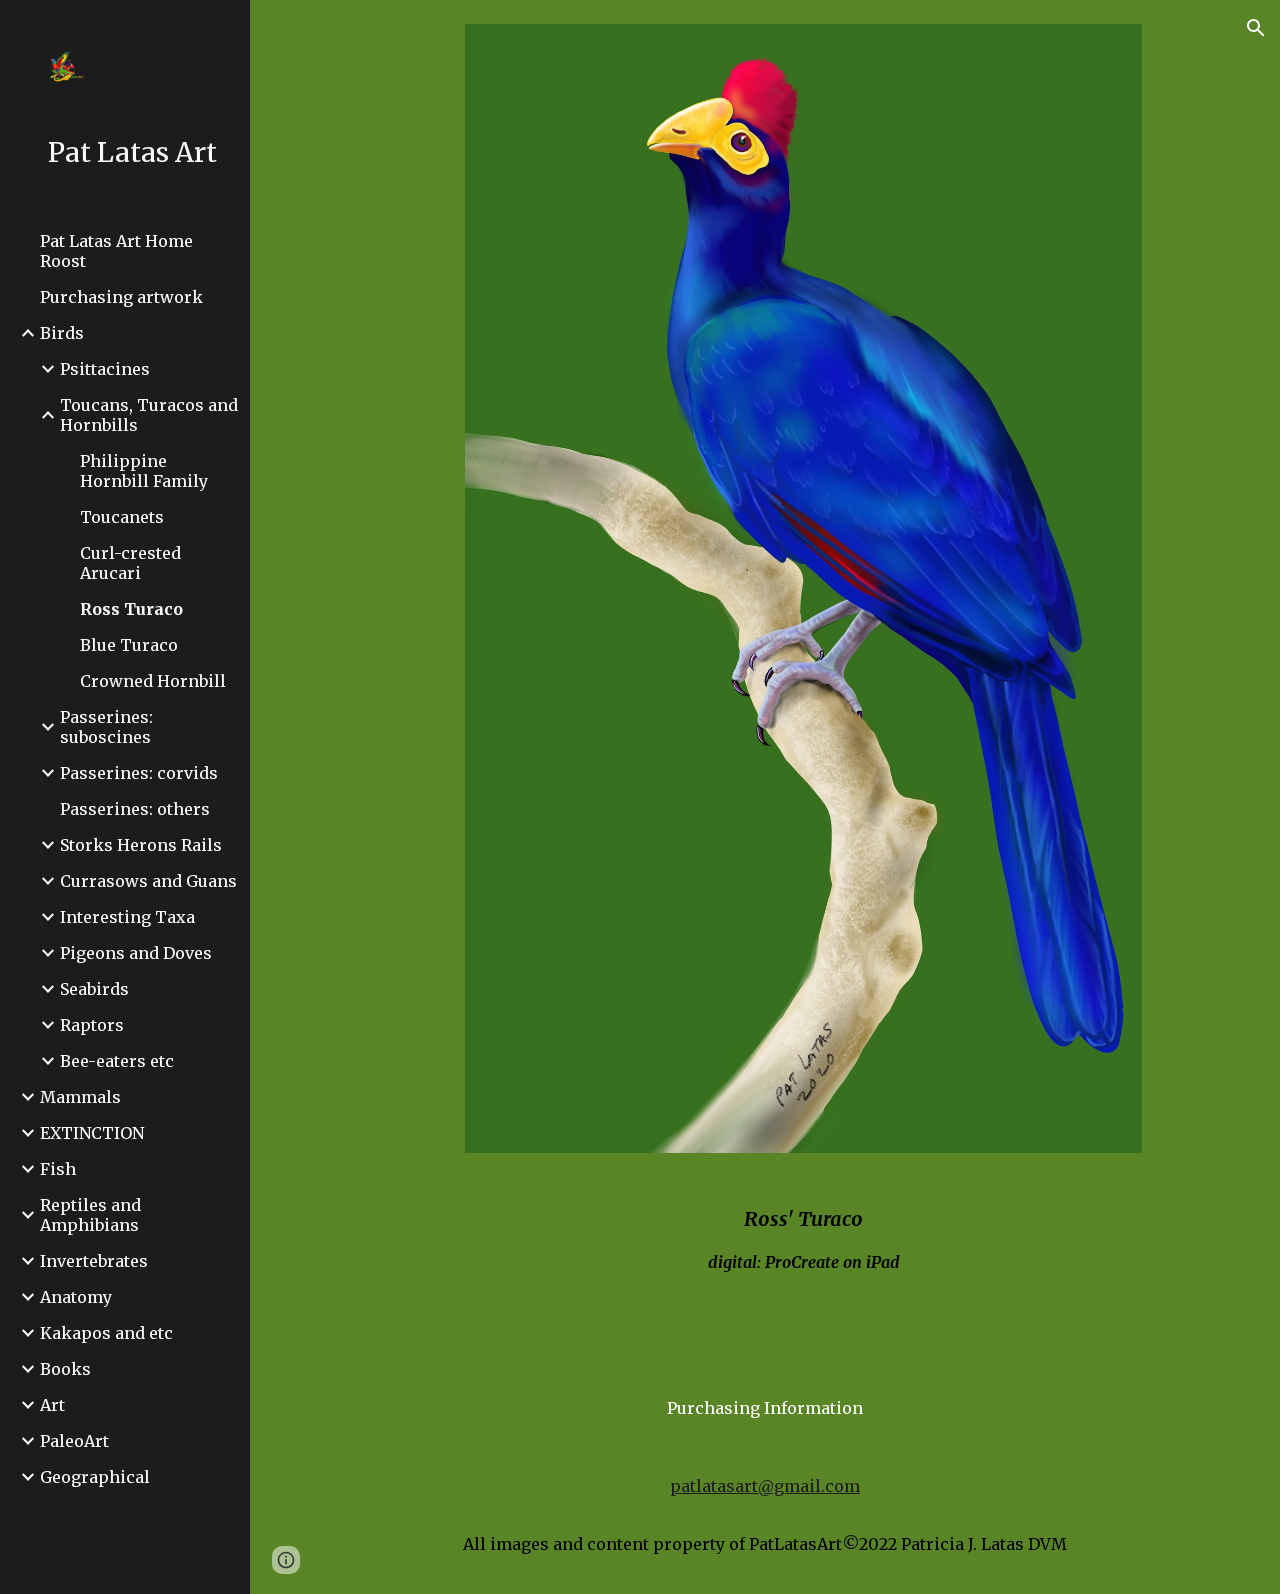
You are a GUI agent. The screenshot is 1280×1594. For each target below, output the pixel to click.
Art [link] (52, 1405)
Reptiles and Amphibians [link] (90, 1215)
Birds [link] (62, 333)
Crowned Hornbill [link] (153, 681)
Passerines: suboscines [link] (106, 727)
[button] (1256, 28)
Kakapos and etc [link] (106, 1333)
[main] (803, 1247)
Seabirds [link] (94, 989)
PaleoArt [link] (74, 1441)
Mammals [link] (80, 1097)
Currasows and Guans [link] (148, 881)
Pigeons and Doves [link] (136, 953)
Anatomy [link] (76, 1297)
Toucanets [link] (122, 517)
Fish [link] (58, 1169)
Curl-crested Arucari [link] (130, 563)
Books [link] (65, 1369)
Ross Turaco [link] (131, 609)
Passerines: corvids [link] (139, 773)
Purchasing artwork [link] (121, 297)
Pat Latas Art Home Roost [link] (116, 251)
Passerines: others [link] (135, 809)
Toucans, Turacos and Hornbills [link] (149, 415)
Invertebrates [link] (94, 1261)
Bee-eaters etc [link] (117, 1061)
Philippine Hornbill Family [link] (144, 471)
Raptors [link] (92, 1025)
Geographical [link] (95, 1477)
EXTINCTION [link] (92, 1133)
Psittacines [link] (105, 369)
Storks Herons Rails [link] (141, 845)
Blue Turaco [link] (129, 645)
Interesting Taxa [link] (127, 917)
